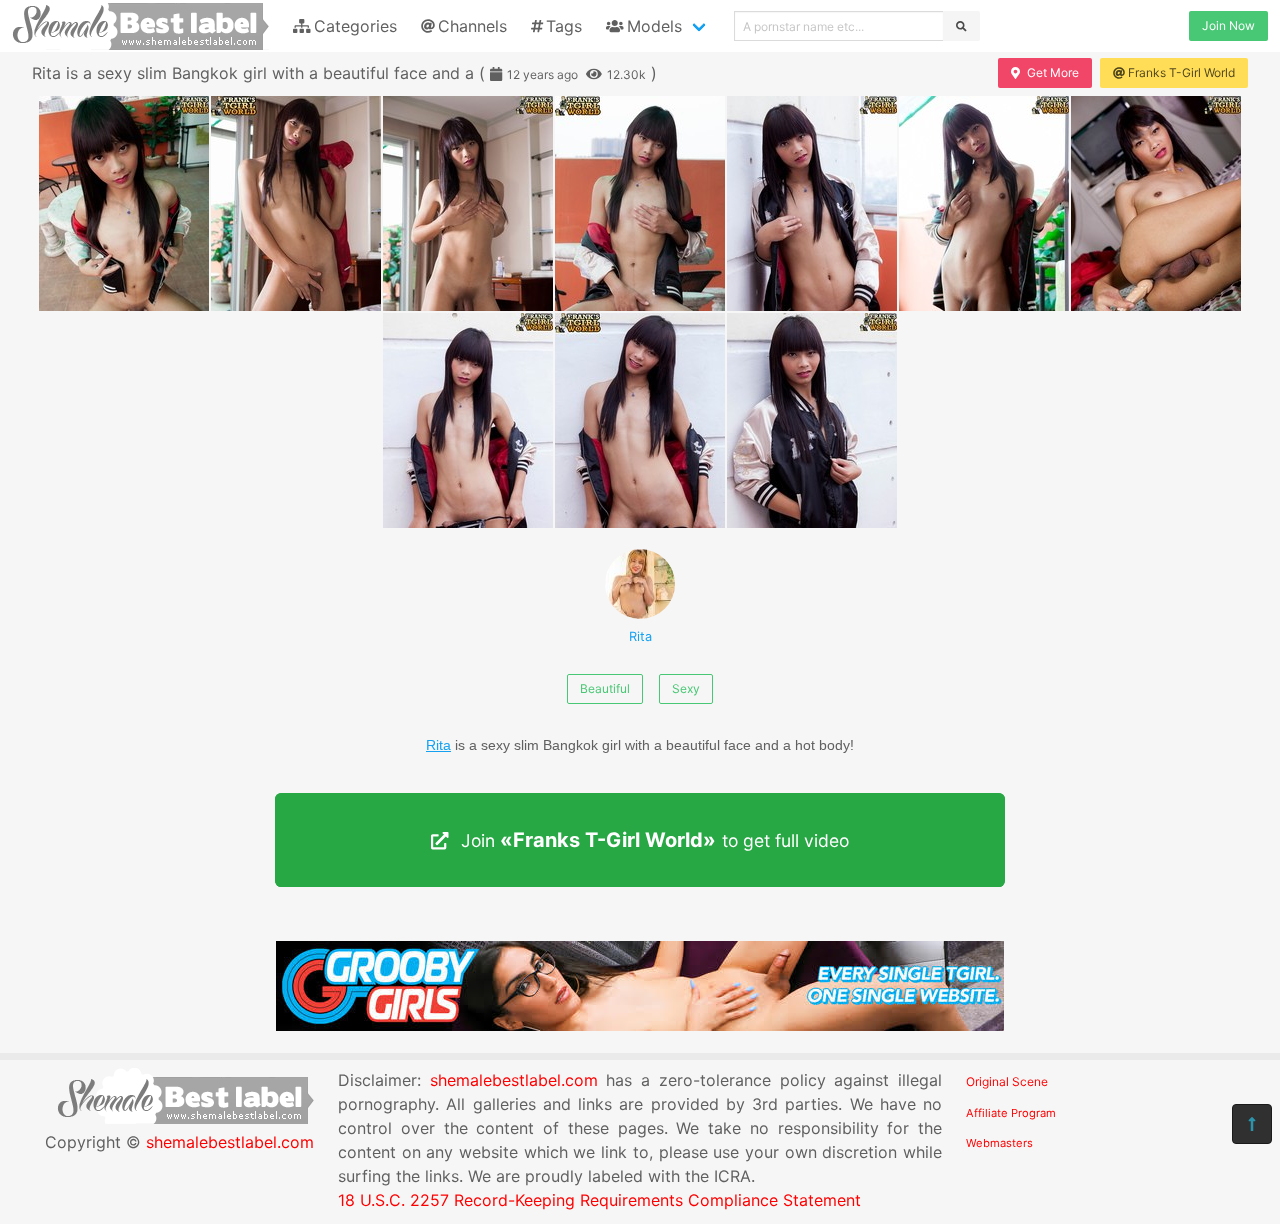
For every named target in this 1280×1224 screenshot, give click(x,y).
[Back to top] (1252, 1124)
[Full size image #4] (812, 203)
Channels (472, 26)
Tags (564, 26)
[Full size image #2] (468, 203)
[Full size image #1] (296, 203)
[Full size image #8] (640, 420)
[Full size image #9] (812, 420)
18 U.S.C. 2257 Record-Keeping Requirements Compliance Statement (599, 1200)
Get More (1053, 72)
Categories (355, 26)
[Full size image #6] (1156, 203)
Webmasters (999, 1143)
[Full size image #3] (640, 203)
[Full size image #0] (124, 203)
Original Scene (1007, 1081)
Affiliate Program (1011, 1113)
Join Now (1228, 25)
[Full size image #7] (468, 420)
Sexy (686, 688)
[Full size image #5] (984, 203)
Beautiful (605, 688)
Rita (640, 636)
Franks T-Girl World (1181, 72)
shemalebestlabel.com (230, 1142)
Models (654, 26)
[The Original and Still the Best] (640, 1025)
